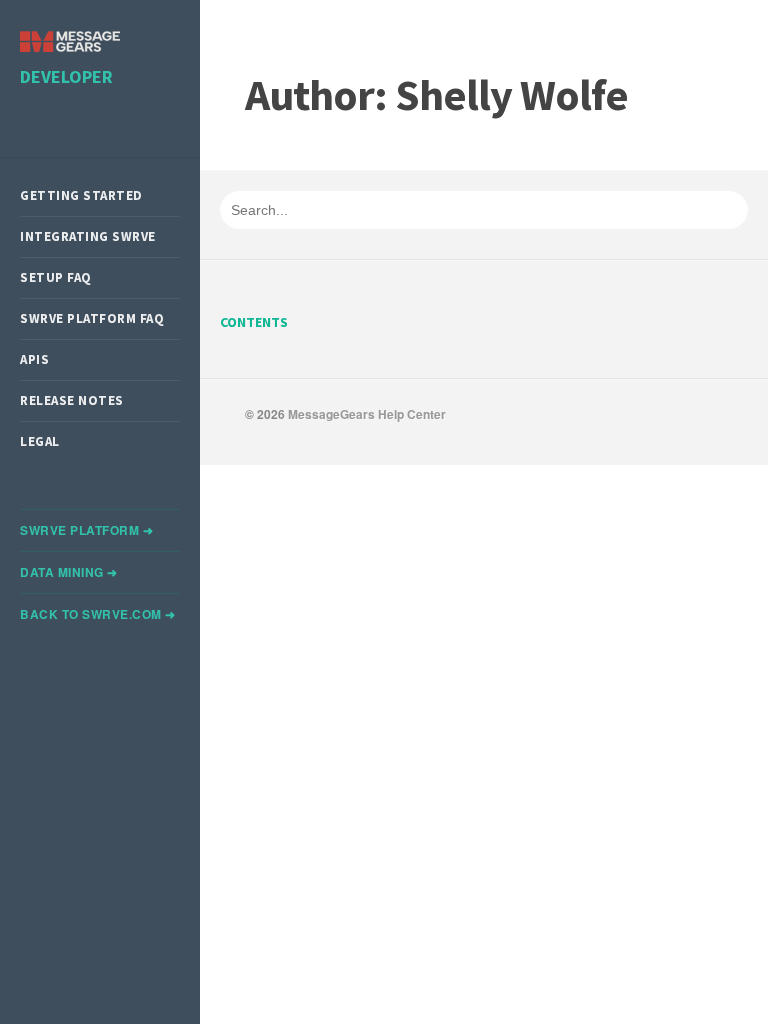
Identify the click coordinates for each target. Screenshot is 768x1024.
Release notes (72, 400)
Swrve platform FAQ (92, 318)
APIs (34, 359)
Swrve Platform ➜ (86, 530)
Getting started (81, 195)
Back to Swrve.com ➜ (98, 614)
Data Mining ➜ (69, 572)
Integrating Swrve (88, 236)
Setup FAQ (56, 277)
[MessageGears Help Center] (70, 43)
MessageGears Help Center (367, 414)
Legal (40, 441)
